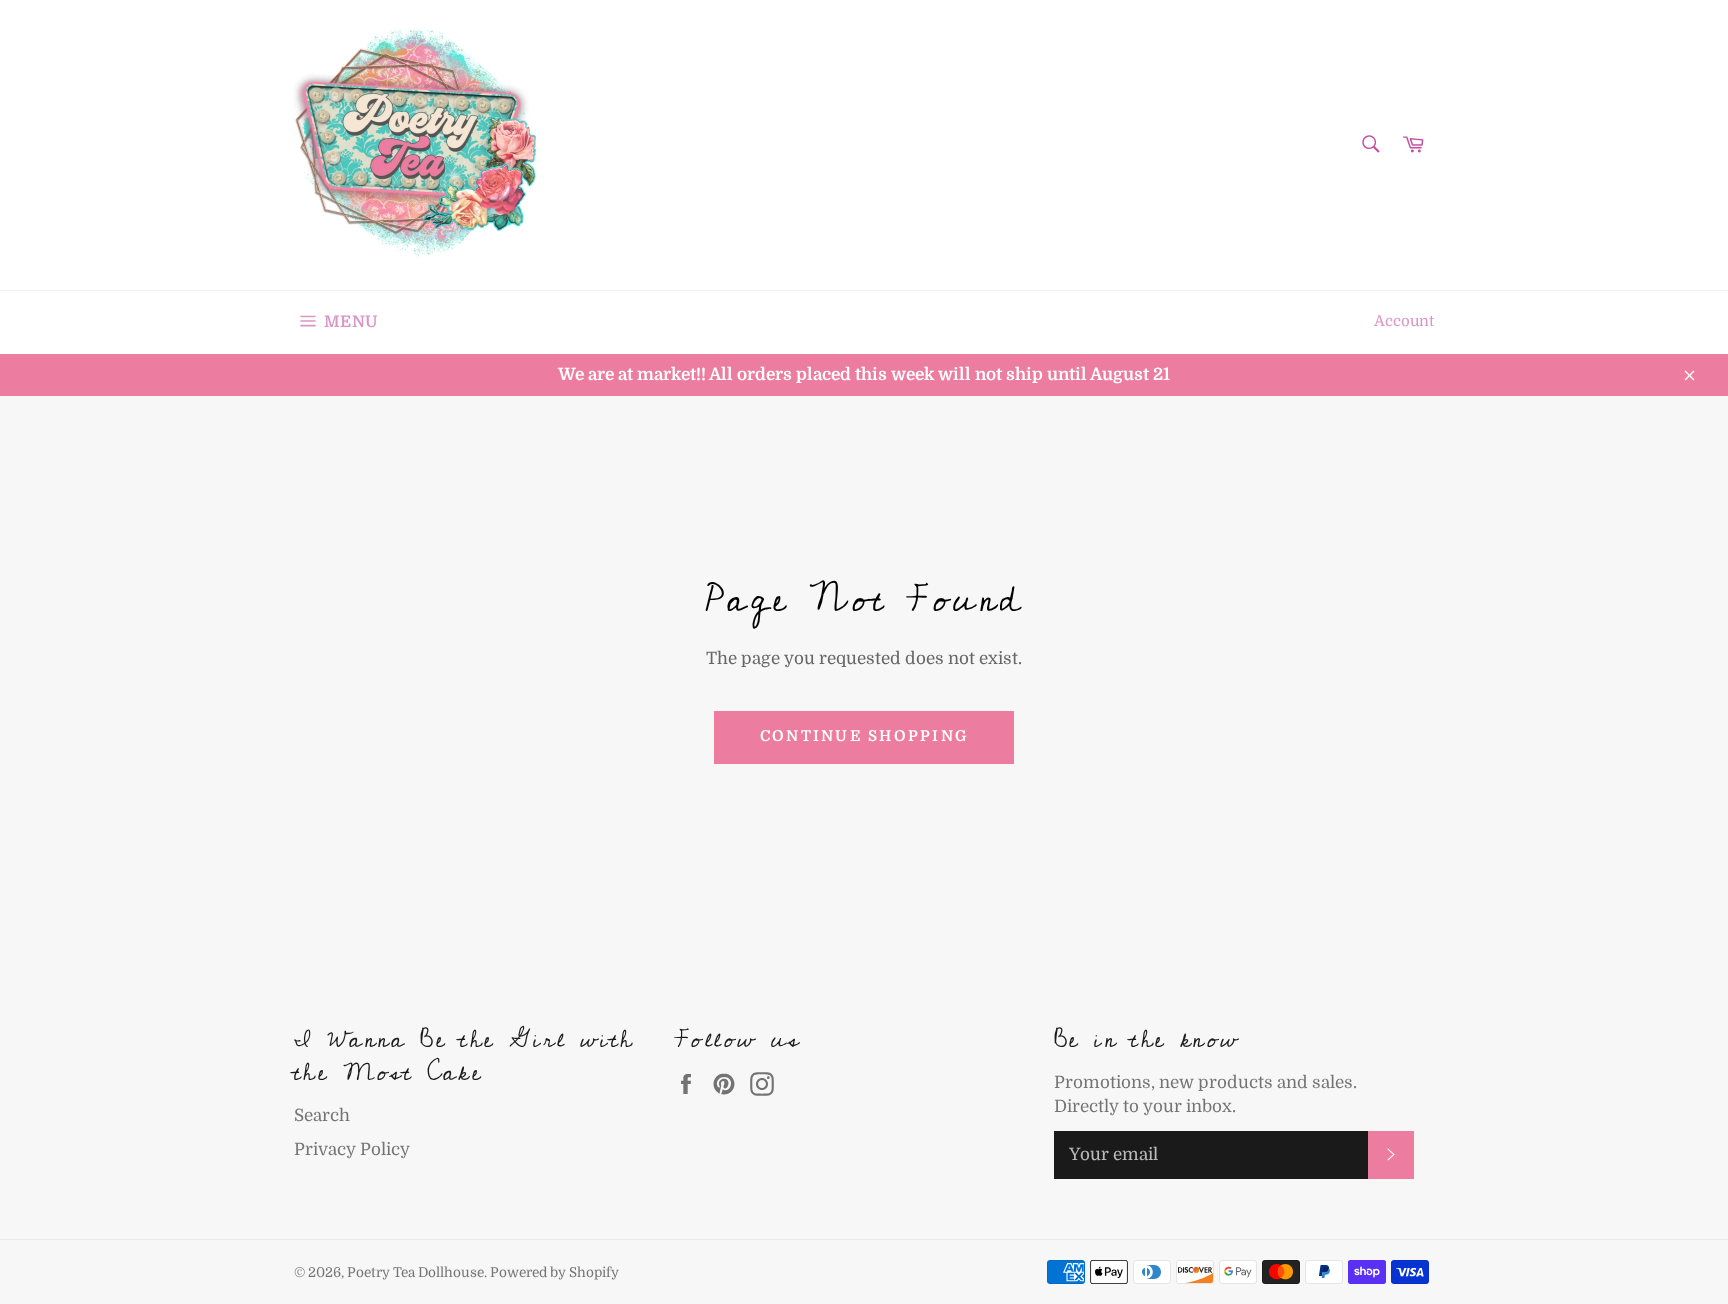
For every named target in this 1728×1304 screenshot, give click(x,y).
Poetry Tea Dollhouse (415, 1272)
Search (322, 1115)
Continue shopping (864, 736)
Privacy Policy (352, 1149)
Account (1404, 321)
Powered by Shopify (554, 1272)
